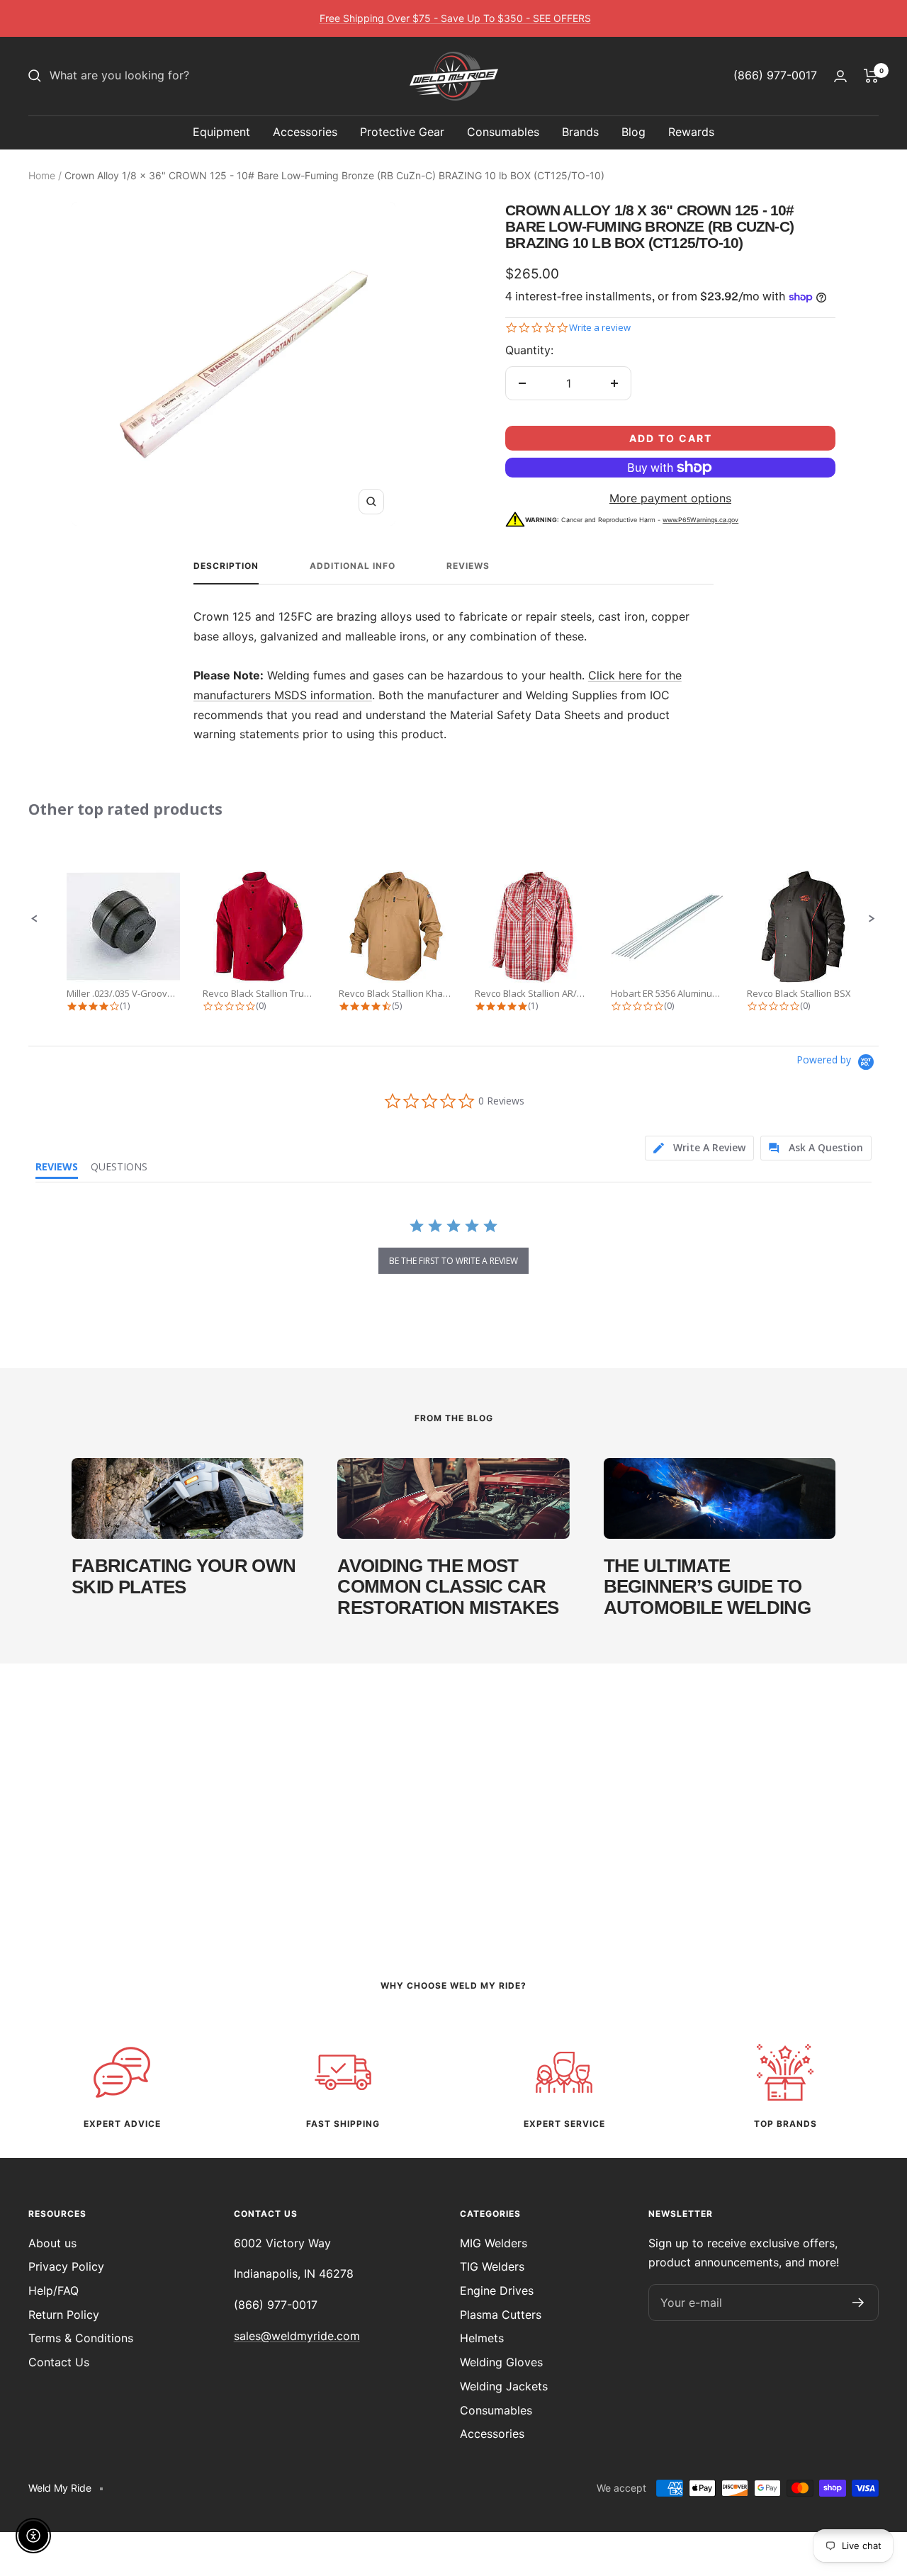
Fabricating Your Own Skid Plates (184, 1576)
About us (52, 2243)
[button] (35, 919)
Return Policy (64, 2315)
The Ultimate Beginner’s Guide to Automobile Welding (707, 1587)
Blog (633, 132)
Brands (580, 132)
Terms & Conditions (81, 2338)
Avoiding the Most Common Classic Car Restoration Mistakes (448, 1587)
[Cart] (871, 76)
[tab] (699, 1148)
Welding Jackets (504, 2386)
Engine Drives (497, 2290)
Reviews (468, 566)
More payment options (670, 498)
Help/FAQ (53, 2290)
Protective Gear (402, 132)
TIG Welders (492, 2266)
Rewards (691, 132)
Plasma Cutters (501, 2315)
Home (42, 175)
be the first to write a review (453, 1261)
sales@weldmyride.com (297, 2336)
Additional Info (353, 566)
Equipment (221, 132)
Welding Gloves (501, 2362)
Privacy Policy (66, 2266)
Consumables (503, 132)
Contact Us (59, 2362)
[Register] (858, 2303)
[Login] (840, 76)
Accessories (305, 132)
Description (226, 566)
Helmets (482, 2338)
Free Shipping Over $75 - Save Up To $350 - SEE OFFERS (455, 18)
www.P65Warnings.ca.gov (700, 520)
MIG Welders (494, 2243)
